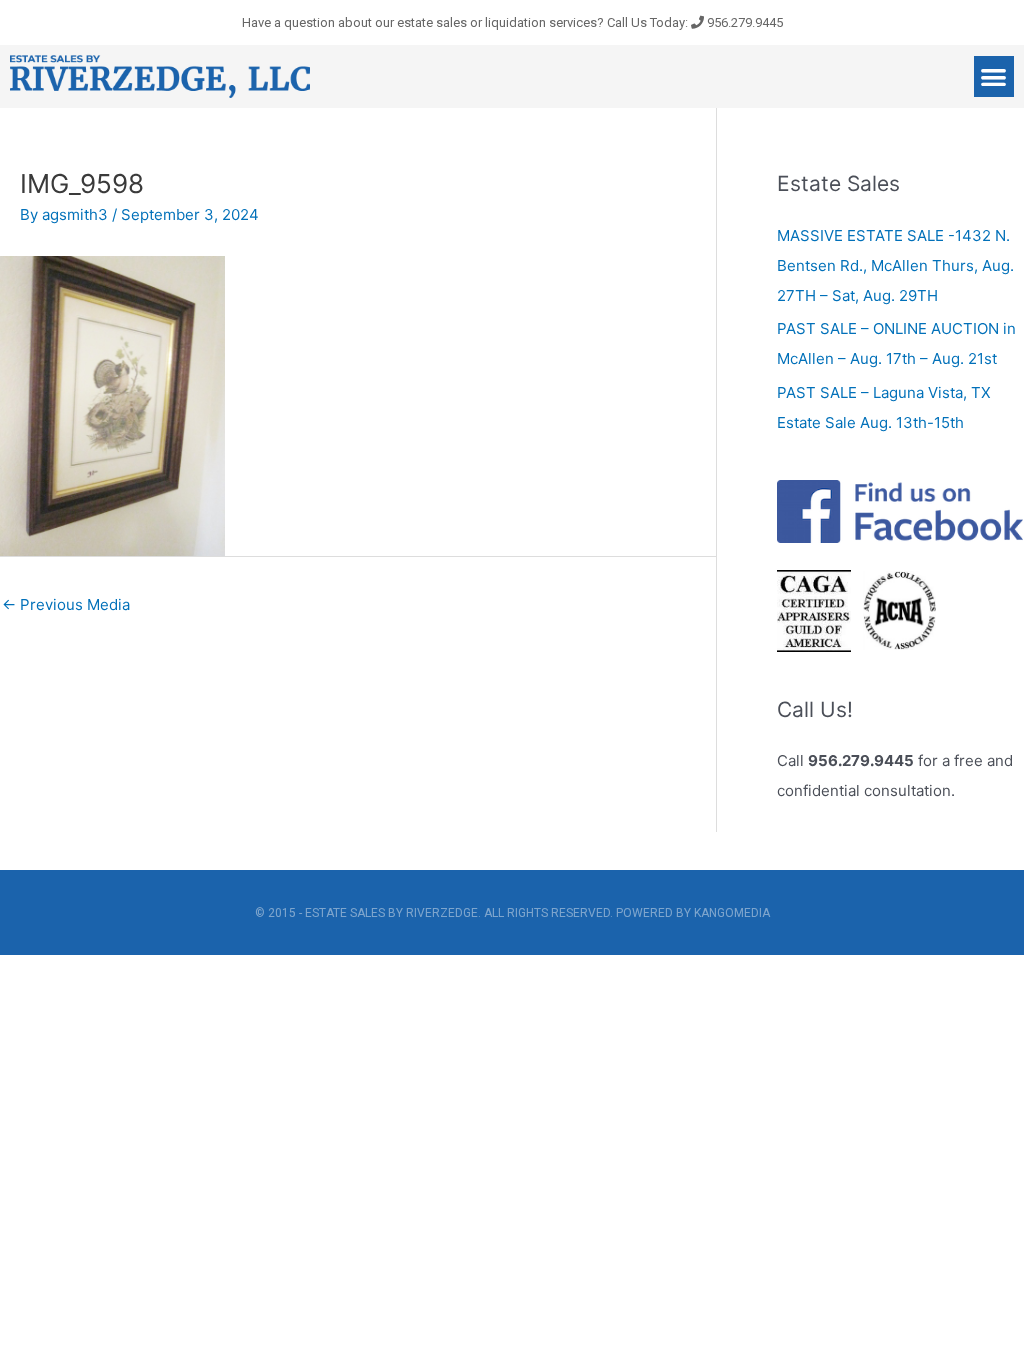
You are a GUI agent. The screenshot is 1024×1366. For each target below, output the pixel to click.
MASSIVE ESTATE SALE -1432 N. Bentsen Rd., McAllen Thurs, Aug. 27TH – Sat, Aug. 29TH (895, 265)
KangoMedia (732, 913)
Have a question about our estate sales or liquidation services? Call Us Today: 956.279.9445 (512, 22)
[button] (994, 76)
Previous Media (66, 604)
